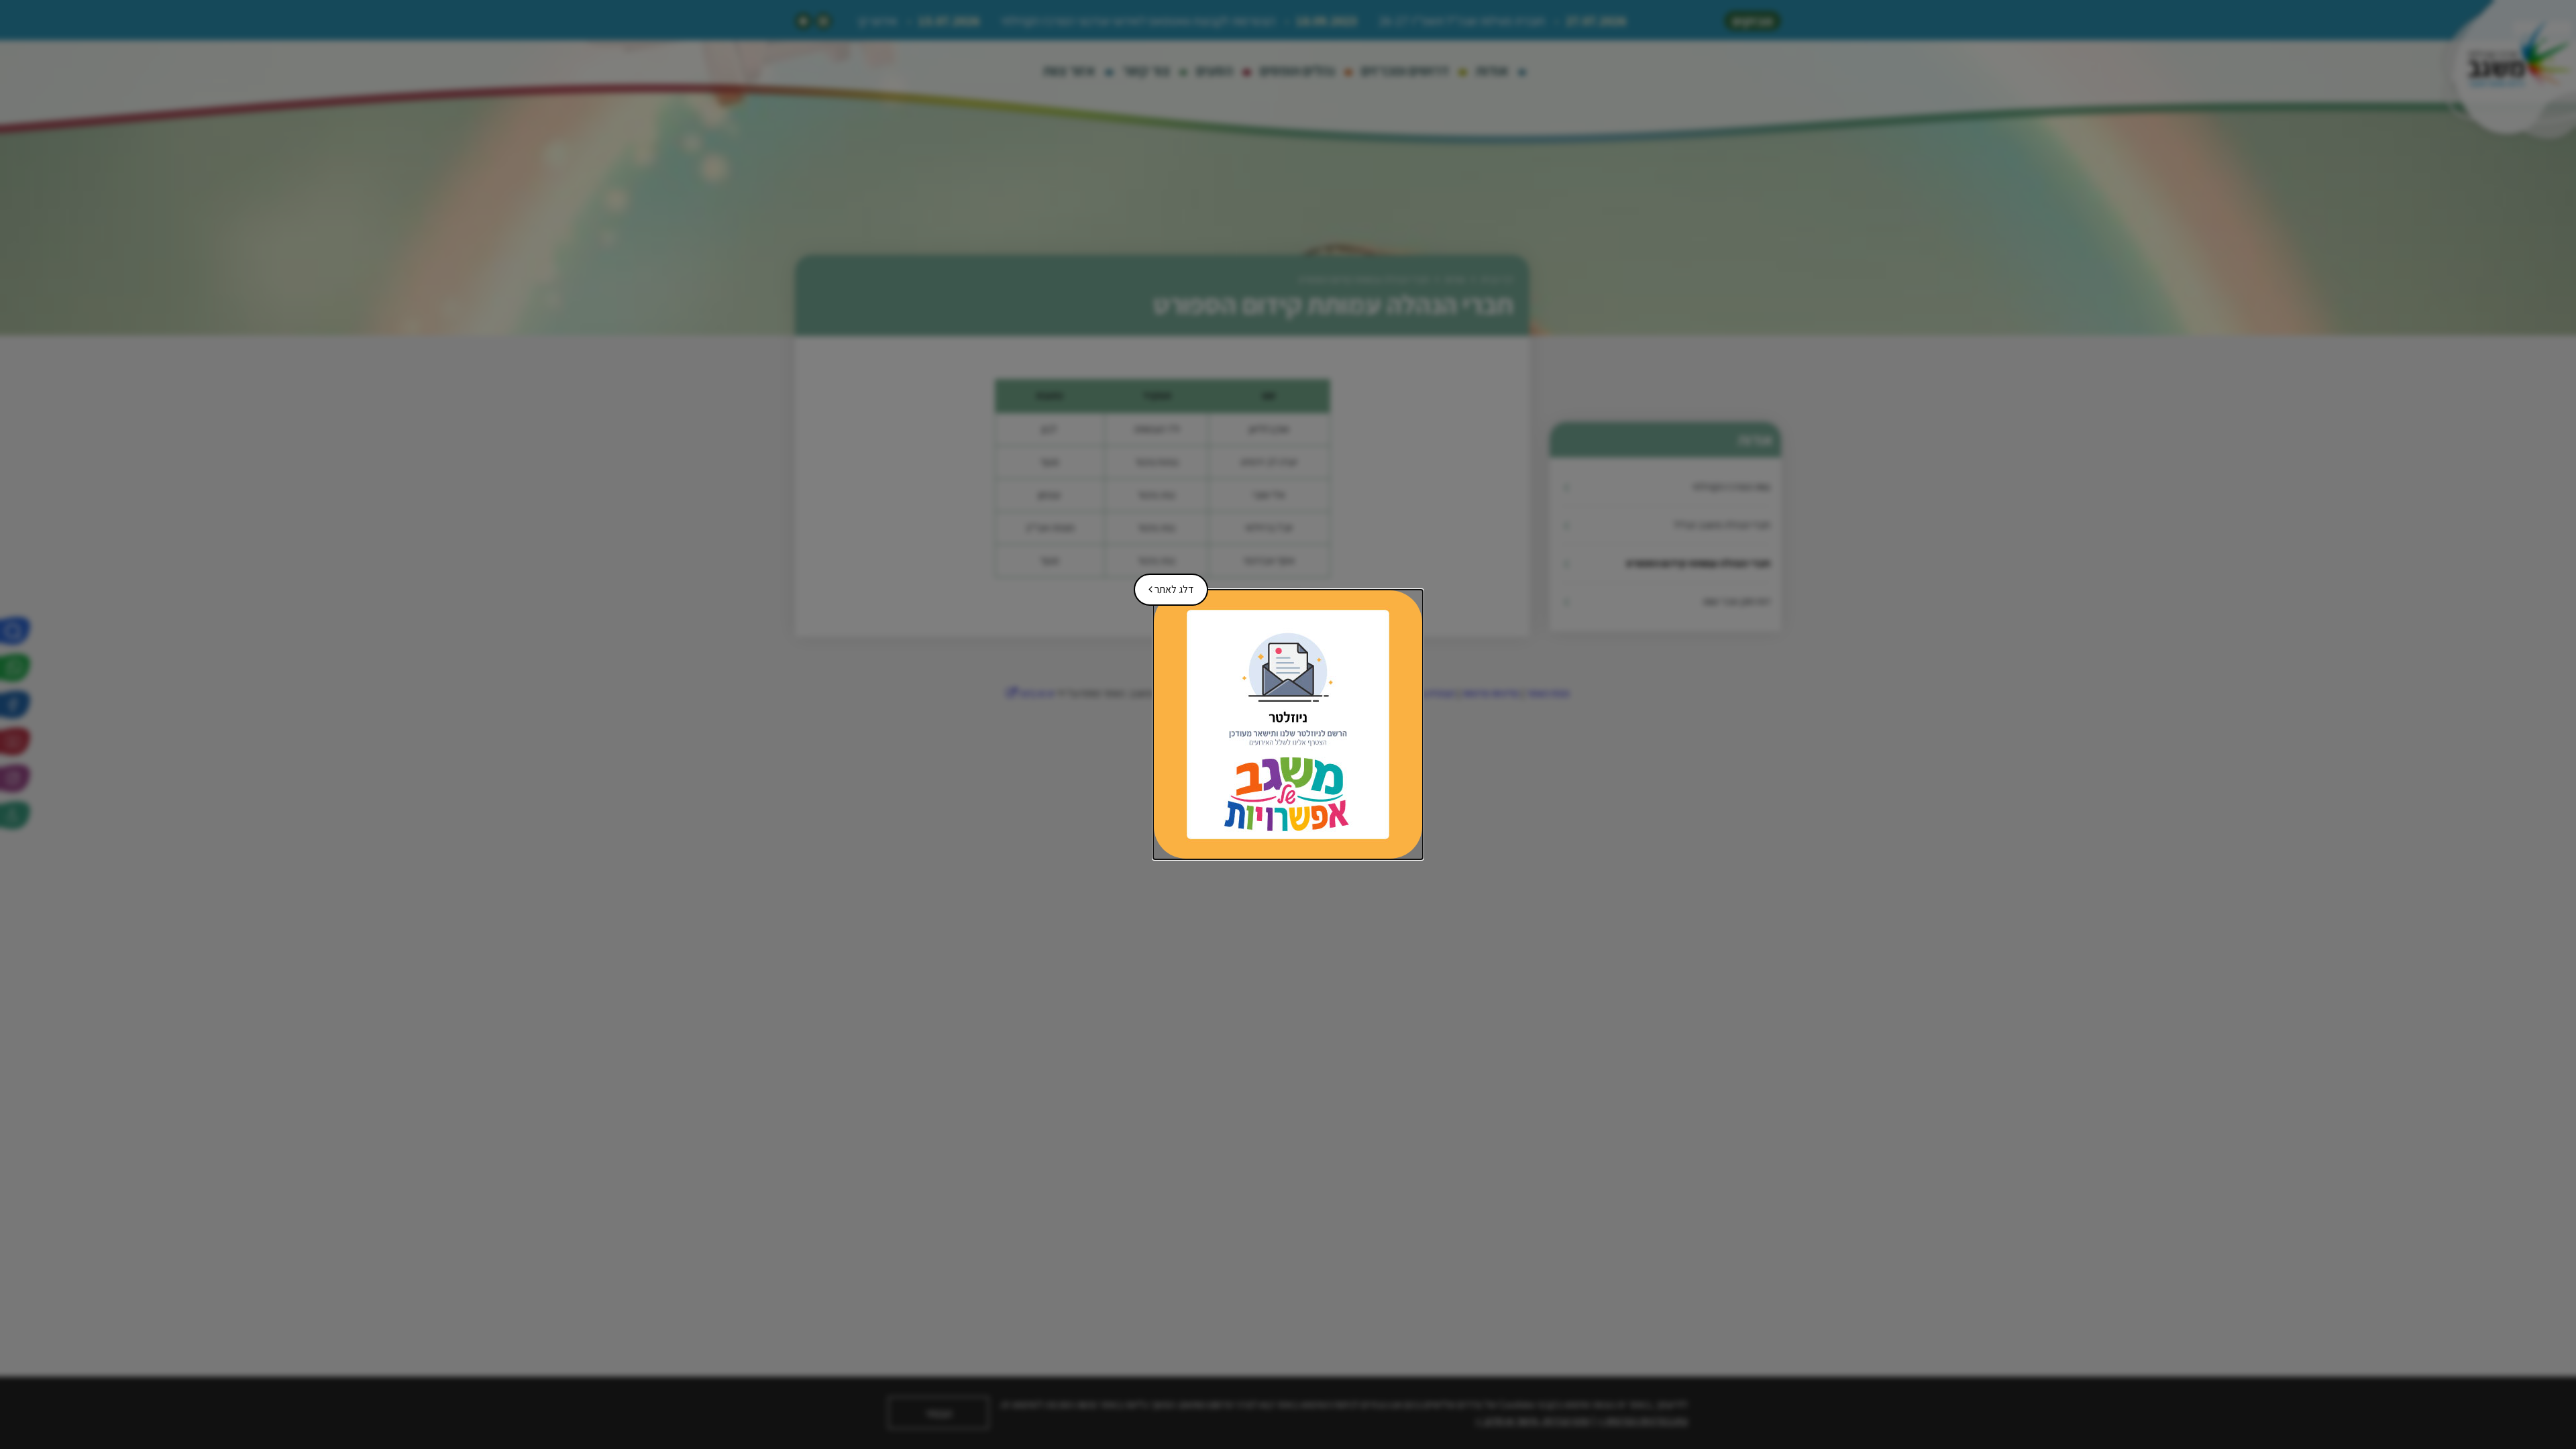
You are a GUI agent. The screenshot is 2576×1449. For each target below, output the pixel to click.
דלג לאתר (1166, 585)
